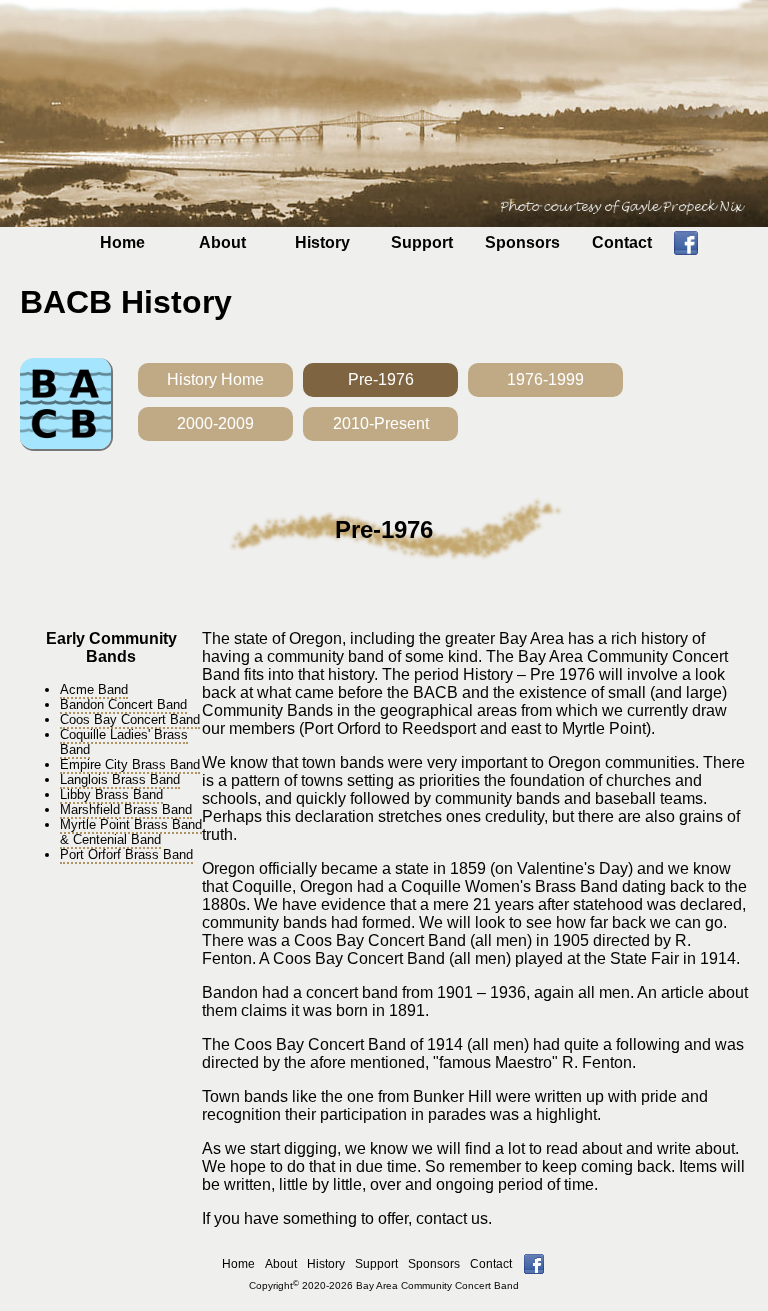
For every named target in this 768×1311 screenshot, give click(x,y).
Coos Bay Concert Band (130, 719)
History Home (215, 379)
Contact (622, 242)
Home (122, 242)
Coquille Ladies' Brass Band (124, 742)
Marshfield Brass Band (126, 809)
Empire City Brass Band (130, 764)
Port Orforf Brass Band (126, 854)
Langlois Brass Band (120, 779)
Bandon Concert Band (123, 704)
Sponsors (522, 242)
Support (422, 242)
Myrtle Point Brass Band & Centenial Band (131, 832)
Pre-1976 (381, 379)
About (222, 242)
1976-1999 (545, 379)
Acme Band (94, 689)
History (322, 242)
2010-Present (381, 423)
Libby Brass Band (111, 794)
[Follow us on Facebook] (686, 249)
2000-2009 (215, 423)
